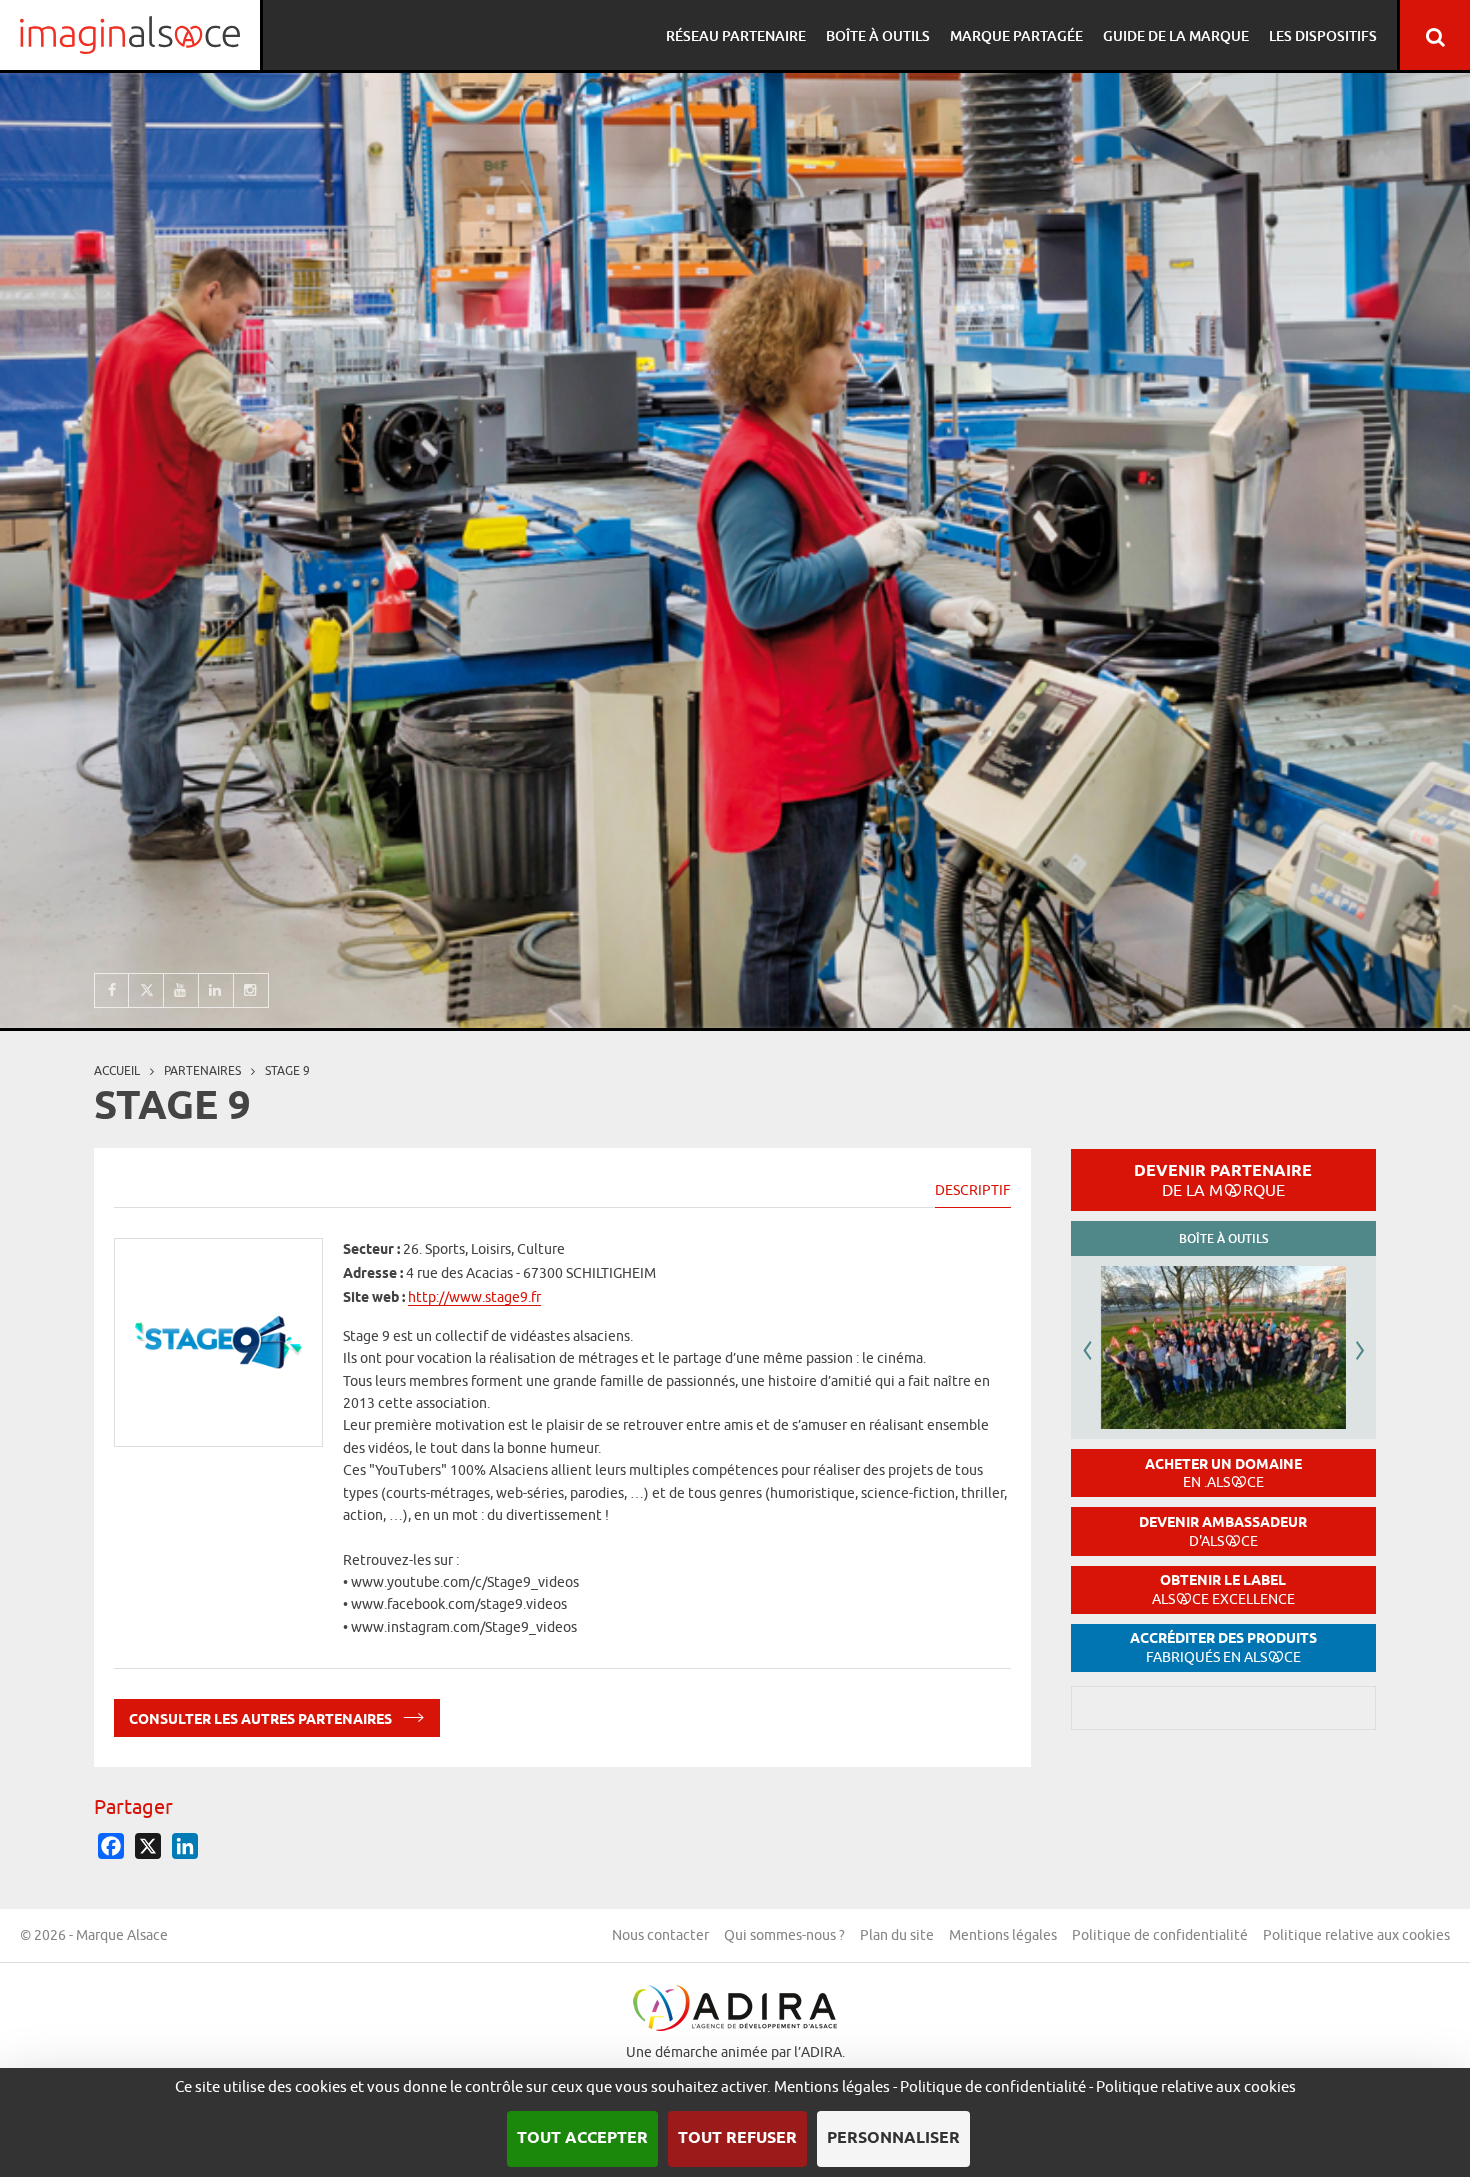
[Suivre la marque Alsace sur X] (146, 990)
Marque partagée (1016, 35)
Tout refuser (737, 2138)
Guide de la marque (1176, 35)
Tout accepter (582, 2138)
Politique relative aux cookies (1356, 1935)
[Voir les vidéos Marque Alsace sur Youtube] (181, 990)
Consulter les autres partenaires (262, 1720)
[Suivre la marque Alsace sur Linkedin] (216, 990)
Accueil (117, 1070)
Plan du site (897, 1935)
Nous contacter (660, 1935)
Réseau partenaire (736, 35)
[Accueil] (130, 35)
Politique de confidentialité (1160, 1935)
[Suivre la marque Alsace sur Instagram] (251, 990)
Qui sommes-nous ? (784, 1935)
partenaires (202, 1070)
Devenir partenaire (1223, 1180)
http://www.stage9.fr (474, 1298)
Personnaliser (893, 2138)
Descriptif (973, 1190)
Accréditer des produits (1223, 1647)
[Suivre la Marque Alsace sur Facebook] (111, 990)
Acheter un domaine (1223, 1473)
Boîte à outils (878, 35)
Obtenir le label (1223, 1589)
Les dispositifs (1323, 35)
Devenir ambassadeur (1223, 1531)
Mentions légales (1003, 1935)
